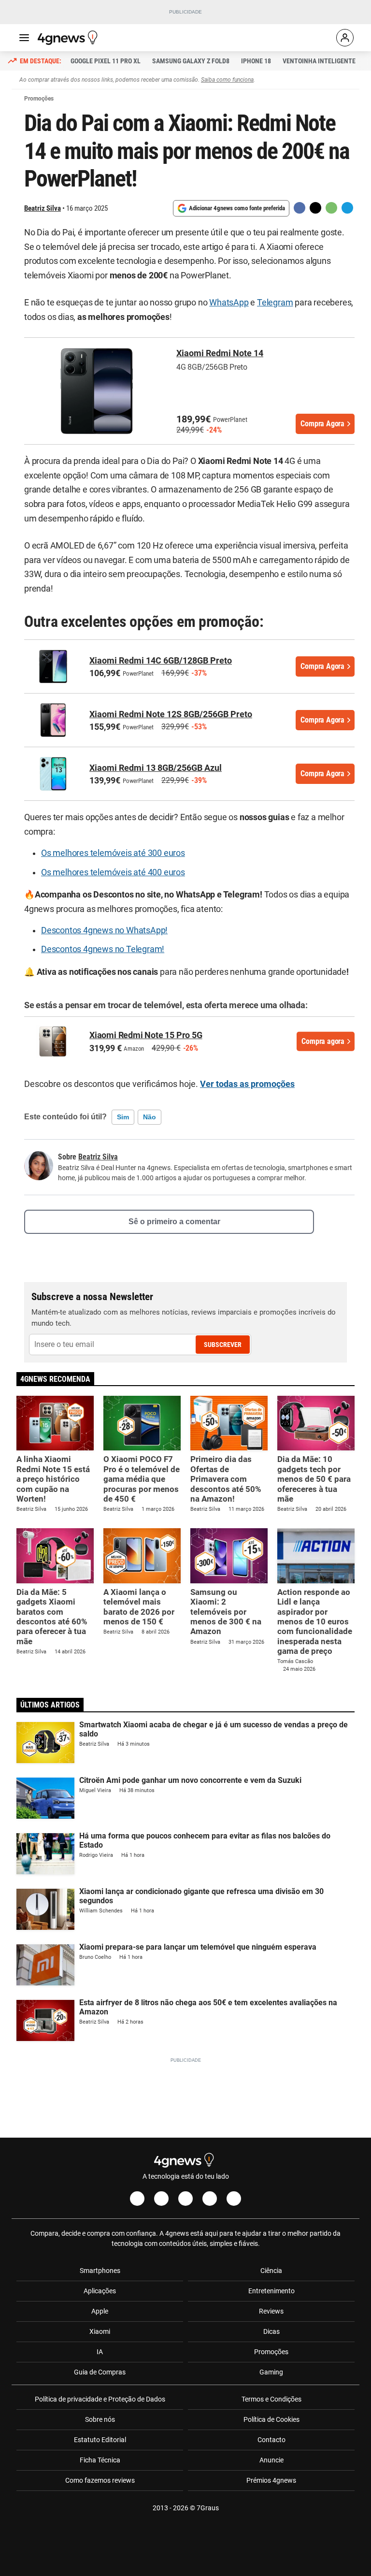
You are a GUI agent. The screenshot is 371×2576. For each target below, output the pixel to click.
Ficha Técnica (100, 2460)
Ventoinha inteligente (319, 61)
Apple (100, 2311)
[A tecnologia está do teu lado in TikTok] (210, 2199)
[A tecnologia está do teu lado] (69, 38)
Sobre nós (100, 2419)
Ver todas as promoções (247, 1084)
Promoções (271, 2352)
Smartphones (100, 2271)
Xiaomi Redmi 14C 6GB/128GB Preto (161, 660)
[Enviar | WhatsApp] (331, 208)
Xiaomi (100, 2331)
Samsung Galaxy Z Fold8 (191, 61)
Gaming (271, 2372)
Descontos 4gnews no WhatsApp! (104, 930)
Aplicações (100, 2291)
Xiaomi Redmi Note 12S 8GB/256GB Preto (171, 714)
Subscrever (223, 1345)
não (150, 1117)
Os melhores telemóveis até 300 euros (113, 853)
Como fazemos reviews (100, 2480)
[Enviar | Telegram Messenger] (347, 208)
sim (123, 1117)
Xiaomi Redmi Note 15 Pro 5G (146, 1035)
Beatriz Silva (43, 208)
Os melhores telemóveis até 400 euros (113, 872)
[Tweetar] (315, 208)
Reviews (271, 2311)
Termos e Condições (271, 2399)
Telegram (275, 303)
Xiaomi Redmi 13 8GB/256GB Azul (156, 768)
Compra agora (323, 1041)
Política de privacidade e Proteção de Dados (100, 2399)
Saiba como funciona (227, 80)
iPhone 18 (256, 61)
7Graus (208, 2508)
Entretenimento (271, 2291)
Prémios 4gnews (271, 2480)
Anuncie (271, 2460)
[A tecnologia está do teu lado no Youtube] (185, 2199)
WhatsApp (229, 303)
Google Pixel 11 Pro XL (106, 61)
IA (100, 2352)
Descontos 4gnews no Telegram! (103, 949)
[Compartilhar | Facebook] (300, 208)
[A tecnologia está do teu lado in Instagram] (161, 2199)
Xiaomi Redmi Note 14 (220, 353)
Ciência (271, 2271)
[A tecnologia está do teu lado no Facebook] (137, 2199)
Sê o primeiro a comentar (174, 1222)
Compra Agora (322, 424)
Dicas (271, 2331)
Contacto (271, 2440)
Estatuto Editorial (100, 2440)
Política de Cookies (271, 2419)
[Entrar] (345, 38)
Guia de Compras (100, 2372)
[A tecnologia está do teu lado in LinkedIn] (234, 2199)
